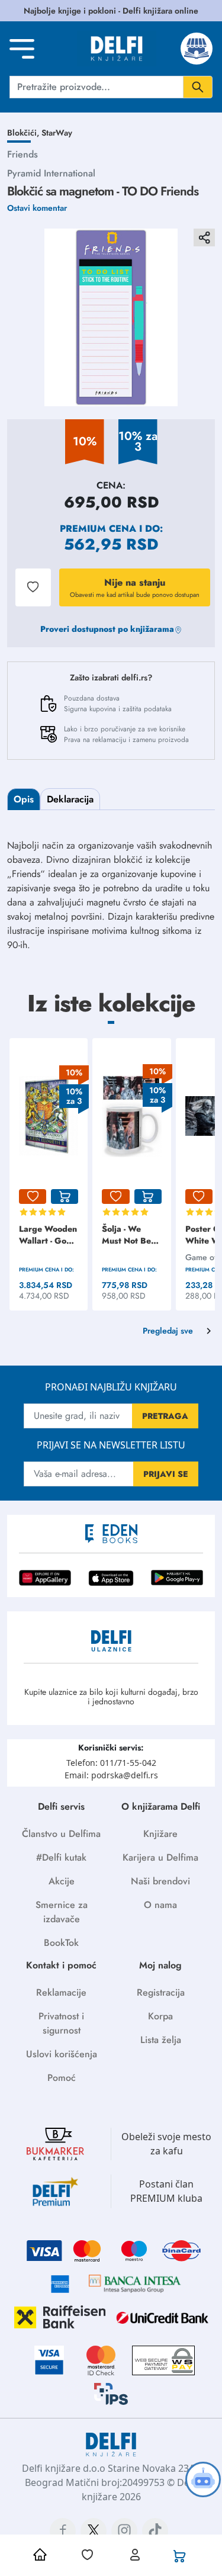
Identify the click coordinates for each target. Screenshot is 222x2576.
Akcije (62, 1881)
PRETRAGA (165, 1416)
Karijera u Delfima (160, 1857)
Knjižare (160, 1834)
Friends (22, 154)
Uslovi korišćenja (62, 2054)
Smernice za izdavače (62, 1912)
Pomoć (62, 2078)
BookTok (61, 1943)
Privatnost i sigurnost (61, 2023)
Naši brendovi (160, 1881)
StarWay (57, 133)
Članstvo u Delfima (61, 1834)
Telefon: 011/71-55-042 (111, 1763)
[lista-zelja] (33, 1197)
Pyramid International (51, 173)
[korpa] (65, 1197)
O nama (160, 1905)
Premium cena (98, 529)
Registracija (161, 1992)
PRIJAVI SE (166, 1474)
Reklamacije (61, 1992)
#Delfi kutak (61, 1857)
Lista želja (161, 2040)
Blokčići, (24, 133)
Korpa (160, 2016)
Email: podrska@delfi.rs (111, 1775)
